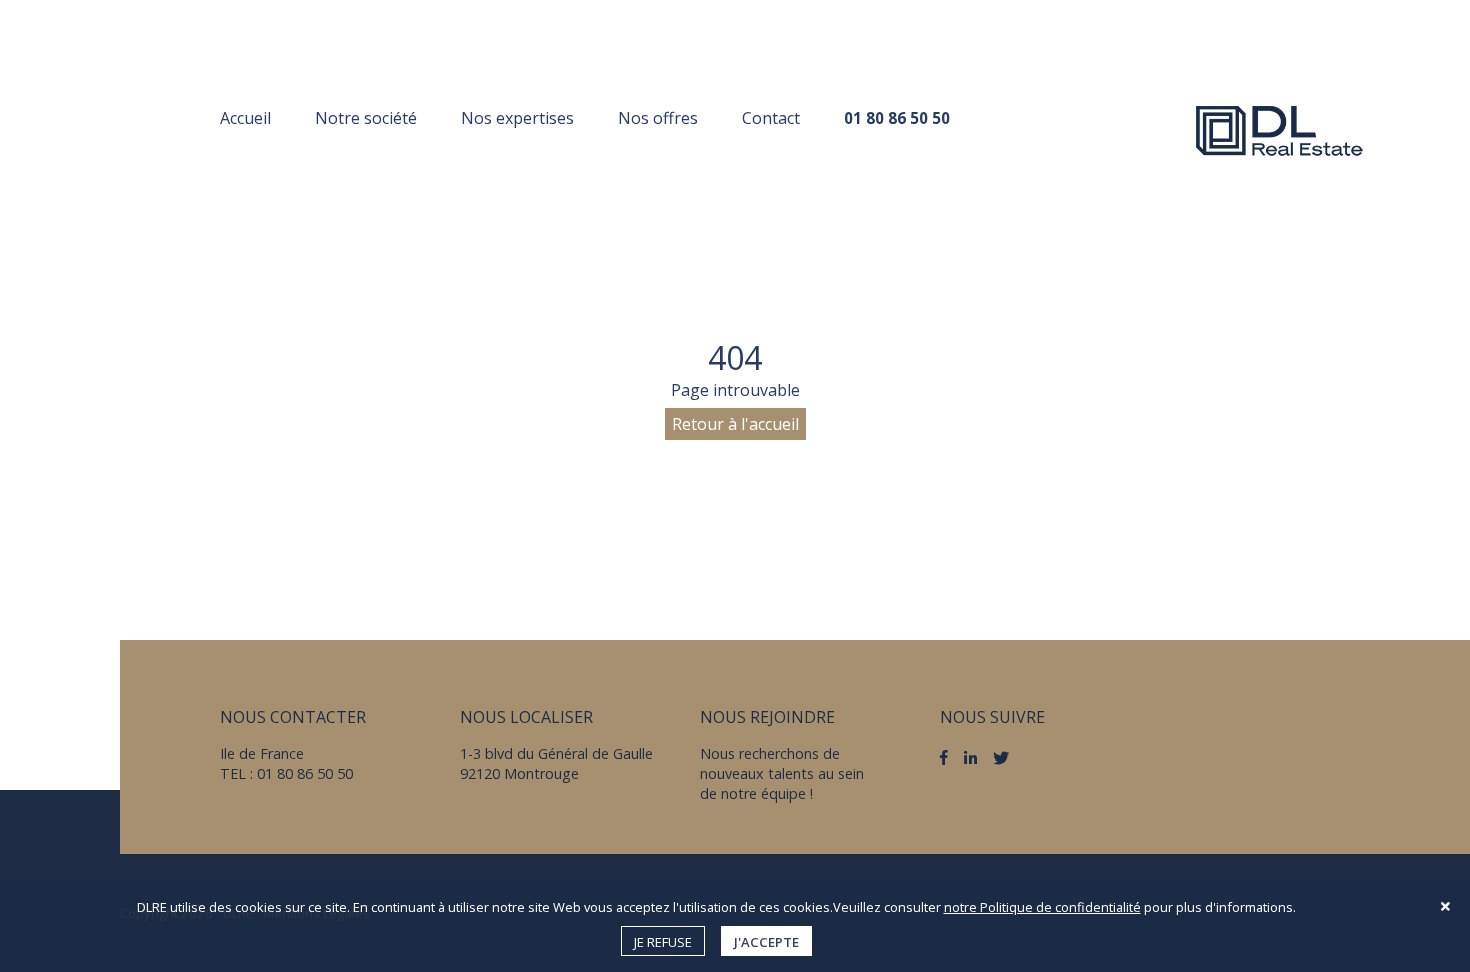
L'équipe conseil (378, 157)
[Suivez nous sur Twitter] (1001, 758)
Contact (771, 118)
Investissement (524, 157)
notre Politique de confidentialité (1042, 907)
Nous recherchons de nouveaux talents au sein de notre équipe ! (782, 773)
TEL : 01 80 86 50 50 (286, 773)
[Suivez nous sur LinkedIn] (970, 757)
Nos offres (658, 118)
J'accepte (766, 942)
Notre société (366, 118)
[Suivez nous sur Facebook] (944, 758)
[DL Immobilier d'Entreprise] (1280, 130)
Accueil (245, 118)
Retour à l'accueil (735, 424)
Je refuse (663, 942)
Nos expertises (517, 118)
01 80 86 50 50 (897, 118)
